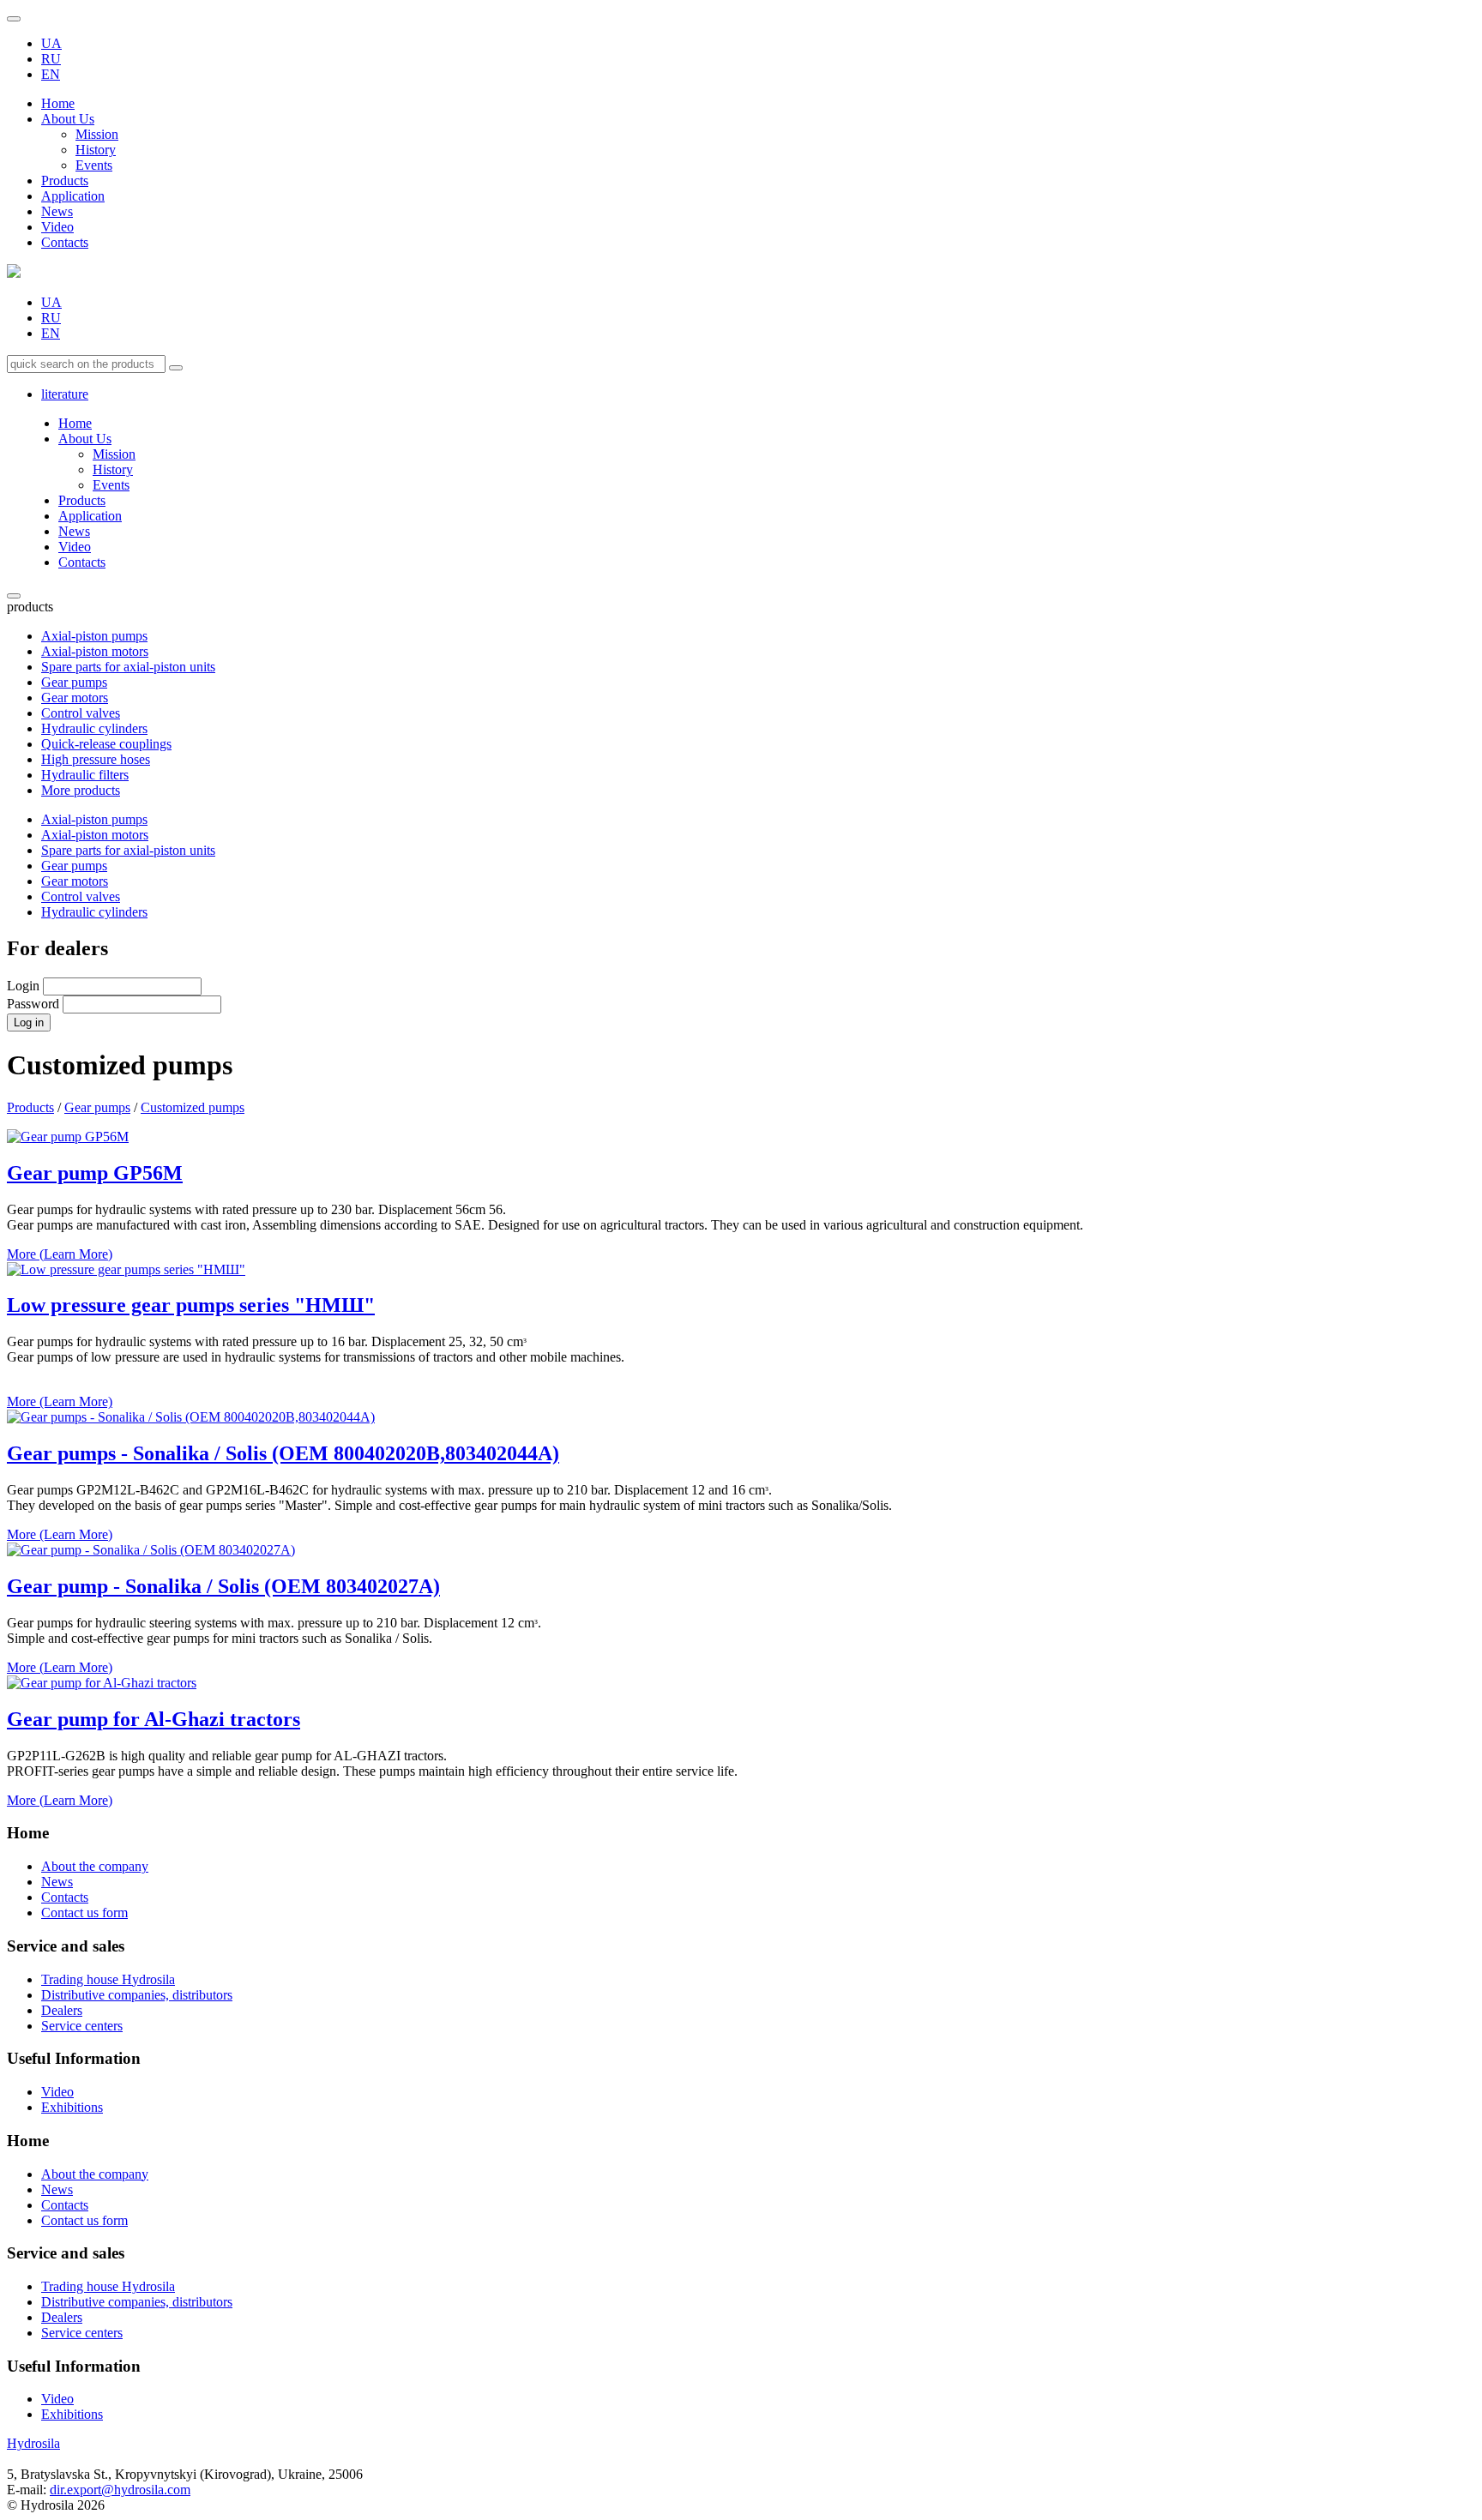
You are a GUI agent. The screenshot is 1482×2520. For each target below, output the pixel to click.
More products (81, 790)
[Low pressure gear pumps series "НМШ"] (126, 1269)
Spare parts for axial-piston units (128, 667)
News (57, 211)
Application (73, 196)
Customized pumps (193, 1107)
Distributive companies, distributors (137, 1995)
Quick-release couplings (106, 744)
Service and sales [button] (66, 2253)
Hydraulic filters (85, 775)
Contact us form (84, 1913)
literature (65, 394)
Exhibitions (72, 2107)
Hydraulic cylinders (94, 728)
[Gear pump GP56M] (68, 1137)
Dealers (62, 2010)
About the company (95, 1866)
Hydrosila (33, 2443)
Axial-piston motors (95, 651)
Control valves (81, 713)
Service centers (82, 2026)
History (96, 150)
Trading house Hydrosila (108, 1979)
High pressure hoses (96, 759)
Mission (97, 134)
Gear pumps (74, 682)
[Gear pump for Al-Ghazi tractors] (102, 1683)
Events (94, 165)
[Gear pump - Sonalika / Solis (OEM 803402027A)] (151, 1550)
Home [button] (28, 2141)
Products (65, 180)
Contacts (65, 242)
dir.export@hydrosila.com (120, 2490)
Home (58, 103)
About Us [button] (68, 119)
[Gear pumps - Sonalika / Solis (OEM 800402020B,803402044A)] (191, 1417)
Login (23, 986)
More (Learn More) (60, 1254)
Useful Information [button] (74, 2366)
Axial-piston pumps (94, 636)
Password (33, 1004)
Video (57, 227)
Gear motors (75, 698)
